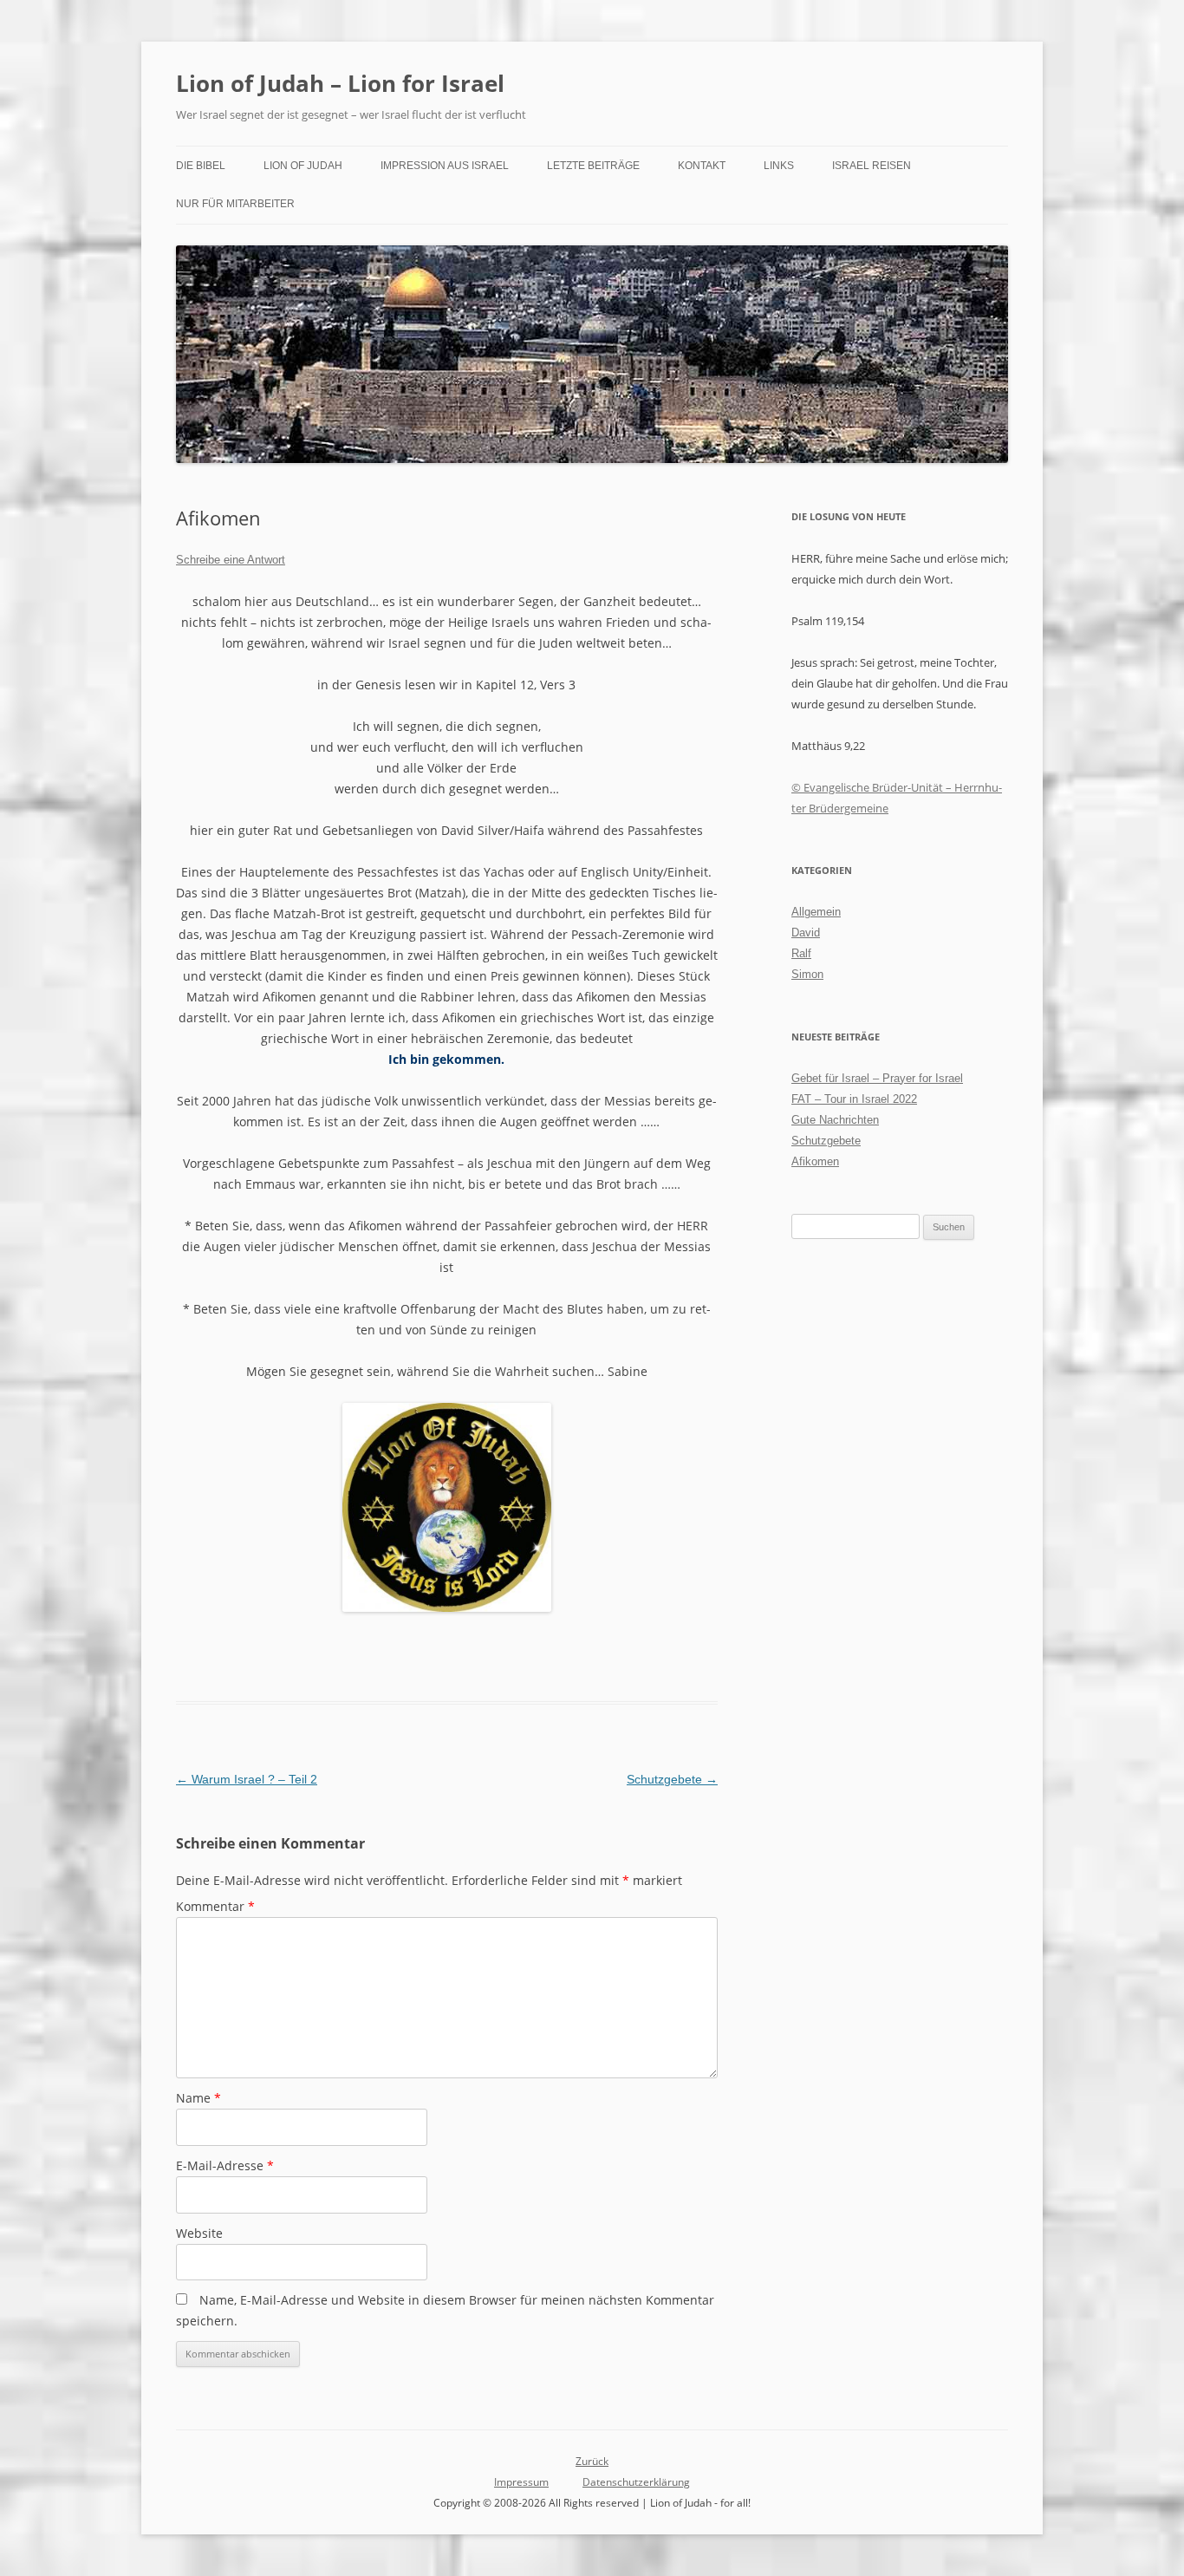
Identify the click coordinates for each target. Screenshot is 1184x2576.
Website (199, 2233)
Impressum (521, 2482)
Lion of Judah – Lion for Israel (340, 83)
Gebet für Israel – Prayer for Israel (877, 1078)
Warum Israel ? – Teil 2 (247, 1779)
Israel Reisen (872, 166)
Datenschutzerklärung (636, 2482)
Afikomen (815, 1161)
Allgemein (816, 912)
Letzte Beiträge (593, 166)
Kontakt (702, 166)
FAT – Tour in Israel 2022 (854, 1099)
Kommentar (215, 1906)
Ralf (801, 953)
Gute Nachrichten (835, 1120)
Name (198, 2098)
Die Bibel (201, 166)
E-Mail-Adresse (225, 2165)
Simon (807, 974)
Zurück (592, 2461)
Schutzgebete (672, 1779)
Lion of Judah (303, 166)
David (806, 933)
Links (779, 166)
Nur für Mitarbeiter (235, 204)
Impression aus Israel (445, 166)
